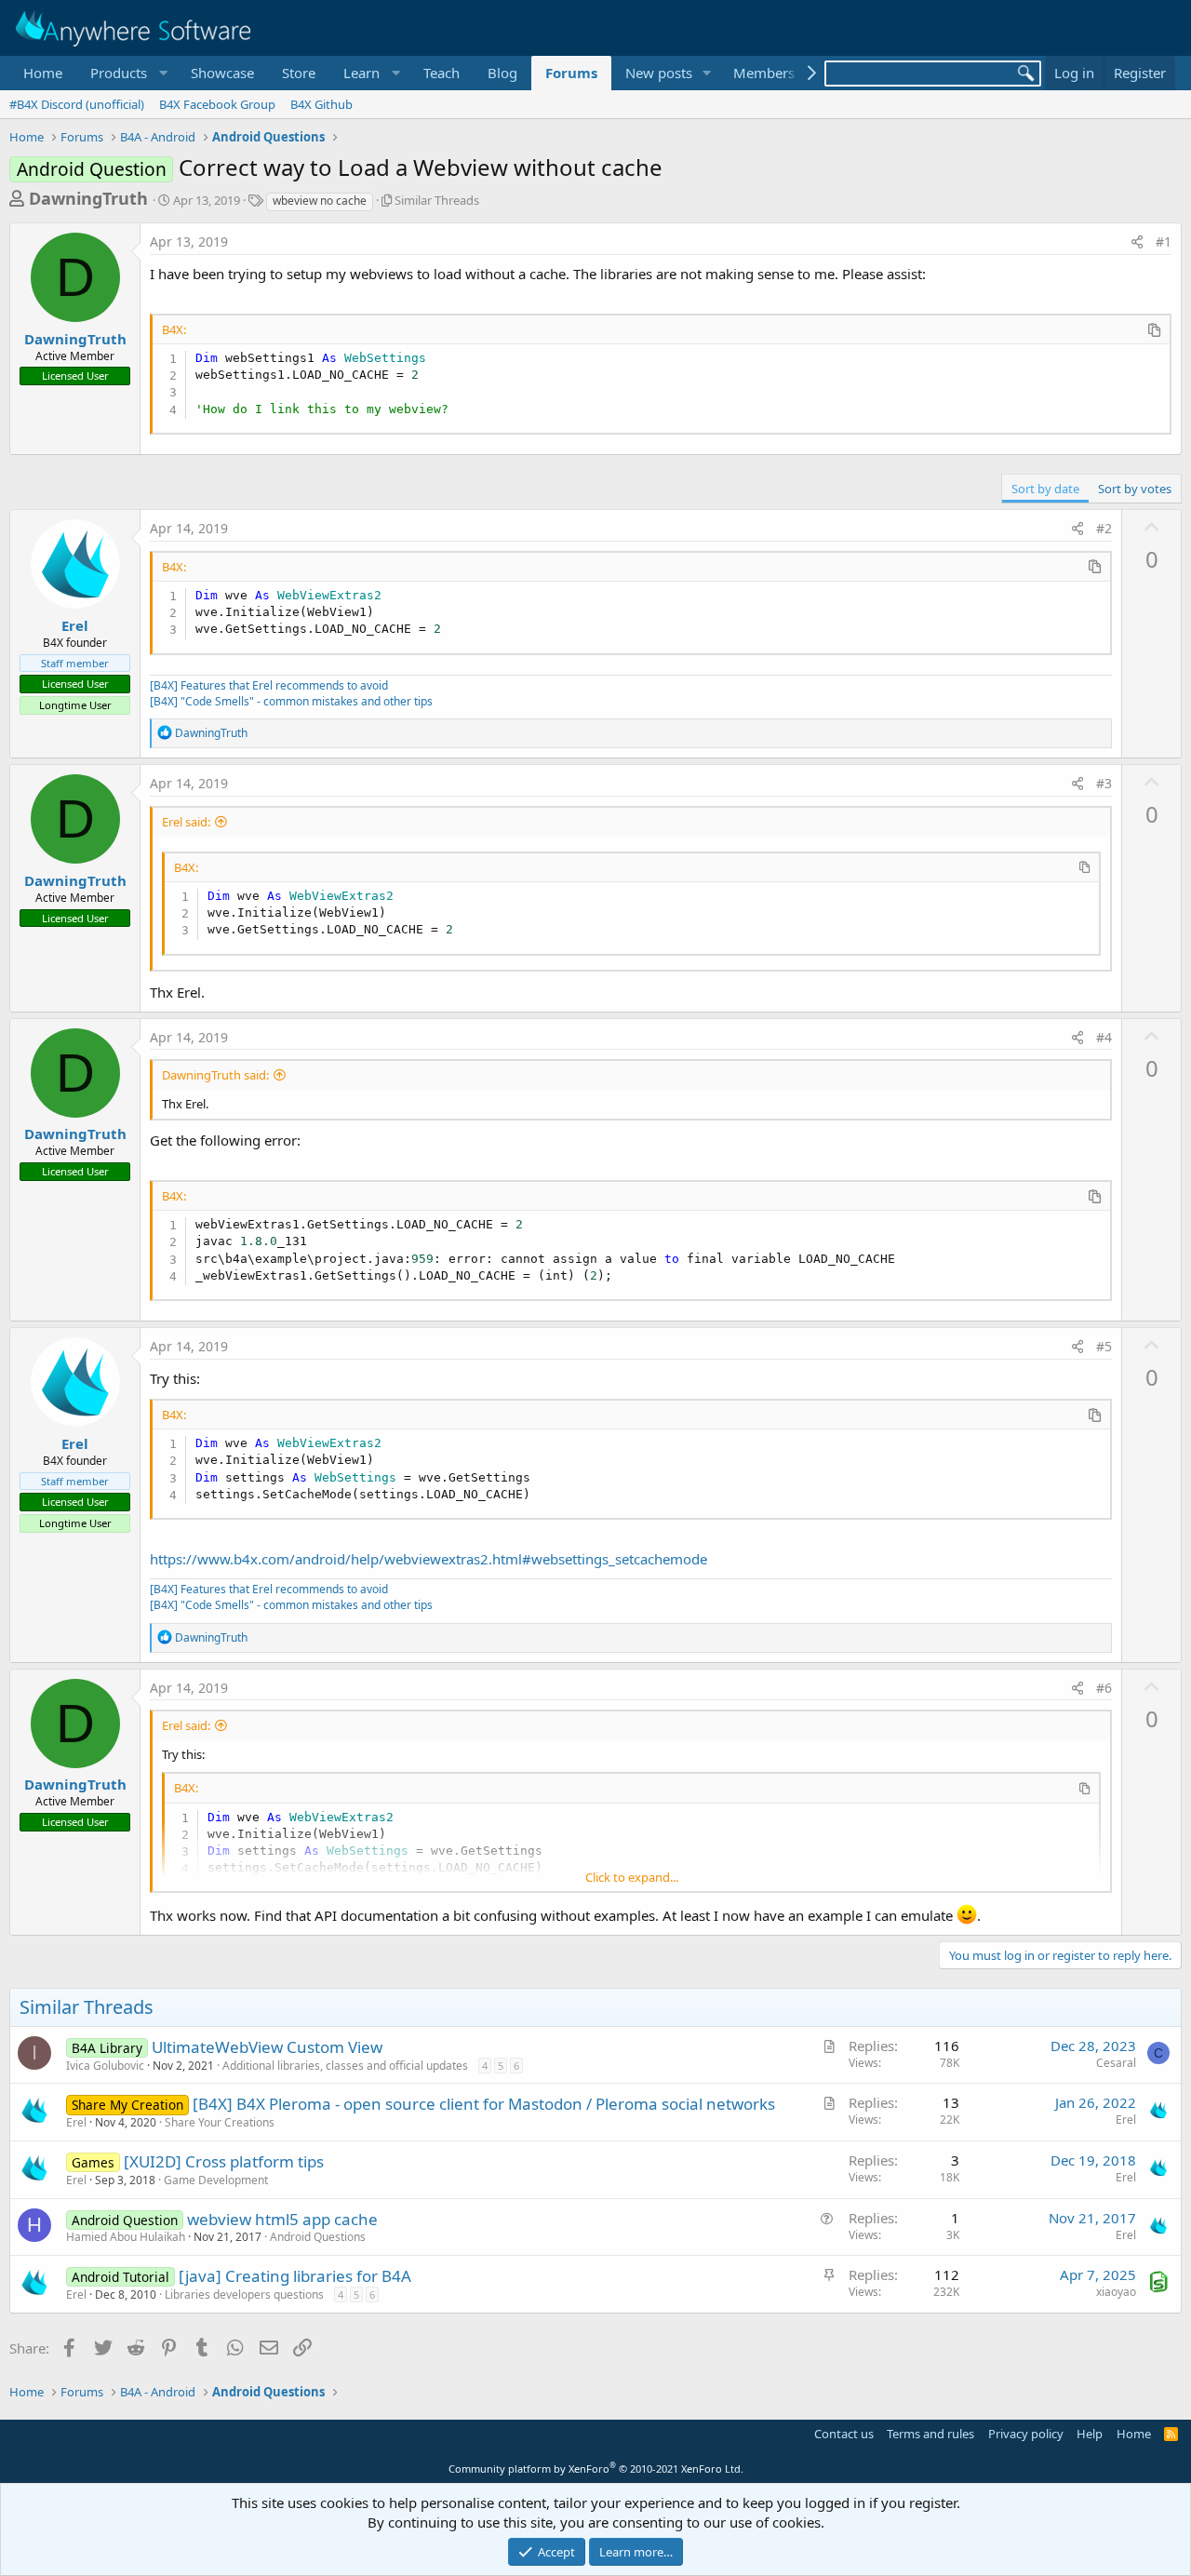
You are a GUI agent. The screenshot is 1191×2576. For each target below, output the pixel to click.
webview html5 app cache (282, 2219)
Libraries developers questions (244, 2294)
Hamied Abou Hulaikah (126, 2237)
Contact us (844, 2434)
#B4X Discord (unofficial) (77, 104)
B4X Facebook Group (217, 104)
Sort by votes (1135, 489)
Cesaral (1116, 2063)
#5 (1104, 1346)
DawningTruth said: (215, 1075)
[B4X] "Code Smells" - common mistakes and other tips (291, 701)
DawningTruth (88, 198)
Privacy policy (1026, 2434)
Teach (442, 73)
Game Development (216, 2180)
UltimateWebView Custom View (267, 2047)
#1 (1164, 241)
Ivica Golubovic (105, 2066)
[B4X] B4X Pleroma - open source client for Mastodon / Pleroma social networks (484, 2104)
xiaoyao (1116, 2292)
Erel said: (186, 822)
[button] (127, 73)
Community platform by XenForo (596, 2469)
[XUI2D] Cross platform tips (224, 2161)
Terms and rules (930, 2434)
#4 (1104, 1037)
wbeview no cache (320, 201)
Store (299, 73)
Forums (571, 73)
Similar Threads (437, 200)
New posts (659, 73)
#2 (1104, 528)
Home (43, 73)
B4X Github (321, 104)
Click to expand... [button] (632, 1877)
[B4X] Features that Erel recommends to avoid (269, 685)
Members (764, 73)
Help (1090, 2434)
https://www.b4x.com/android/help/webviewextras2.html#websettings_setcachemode (428, 1559)
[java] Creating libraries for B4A (295, 2276)
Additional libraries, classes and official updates (345, 2066)
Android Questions (318, 2237)
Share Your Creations (220, 2122)
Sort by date (1045, 489)
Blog (502, 73)
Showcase (222, 73)
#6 (1104, 1688)
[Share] (1137, 242)
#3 (1104, 783)
